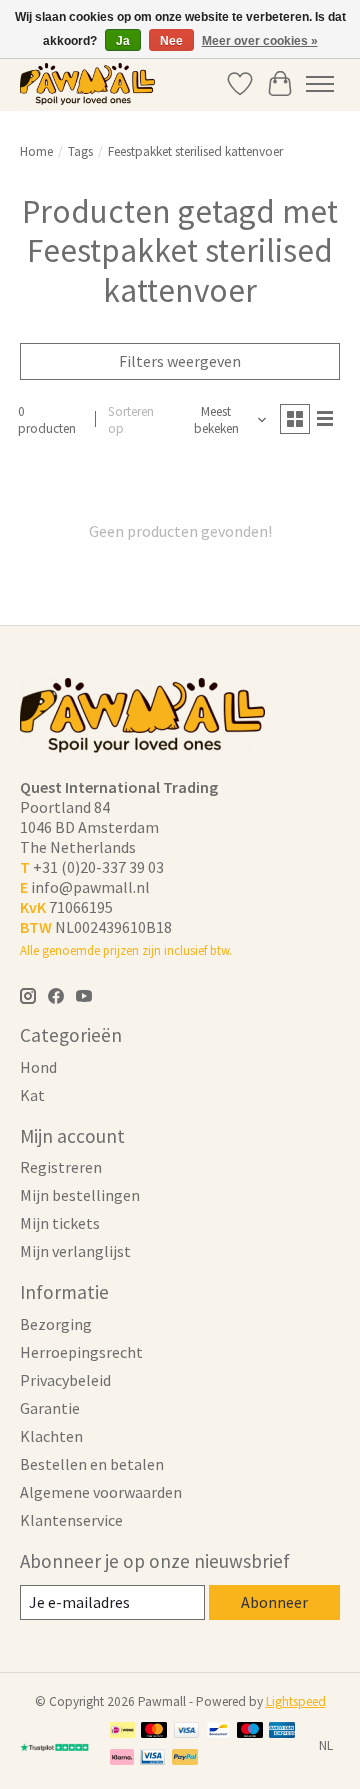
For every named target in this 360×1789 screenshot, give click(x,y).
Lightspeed (296, 1701)
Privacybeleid (65, 1380)
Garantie (50, 1408)
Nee (171, 41)
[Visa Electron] (152, 1759)
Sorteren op (131, 420)
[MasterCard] (154, 1732)
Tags (80, 151)
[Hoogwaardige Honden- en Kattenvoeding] (87, 83)
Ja (123, 41)
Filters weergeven (180, 361)
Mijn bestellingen (80, 1195)
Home (36, 151)
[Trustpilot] (55, 1746)
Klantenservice (71, 1520)
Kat (32, 1095)
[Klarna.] (122, 1759)
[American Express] (282, 1732)
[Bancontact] (218, 1732)
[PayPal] (185, 1759)
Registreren (61, 1167)
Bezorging (56, 1324)
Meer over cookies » (260, 41)
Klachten (51, 1436)
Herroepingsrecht (81, 1352)
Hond (38, 1067)
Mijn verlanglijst (75, 1251)
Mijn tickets (60, 1223)
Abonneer (274, 1602)
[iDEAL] (122, 1732)
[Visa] (187, 1732)
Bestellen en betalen (92, 1464)
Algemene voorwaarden (101, 1492)
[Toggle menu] (320, 84)
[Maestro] (250, 1732)
